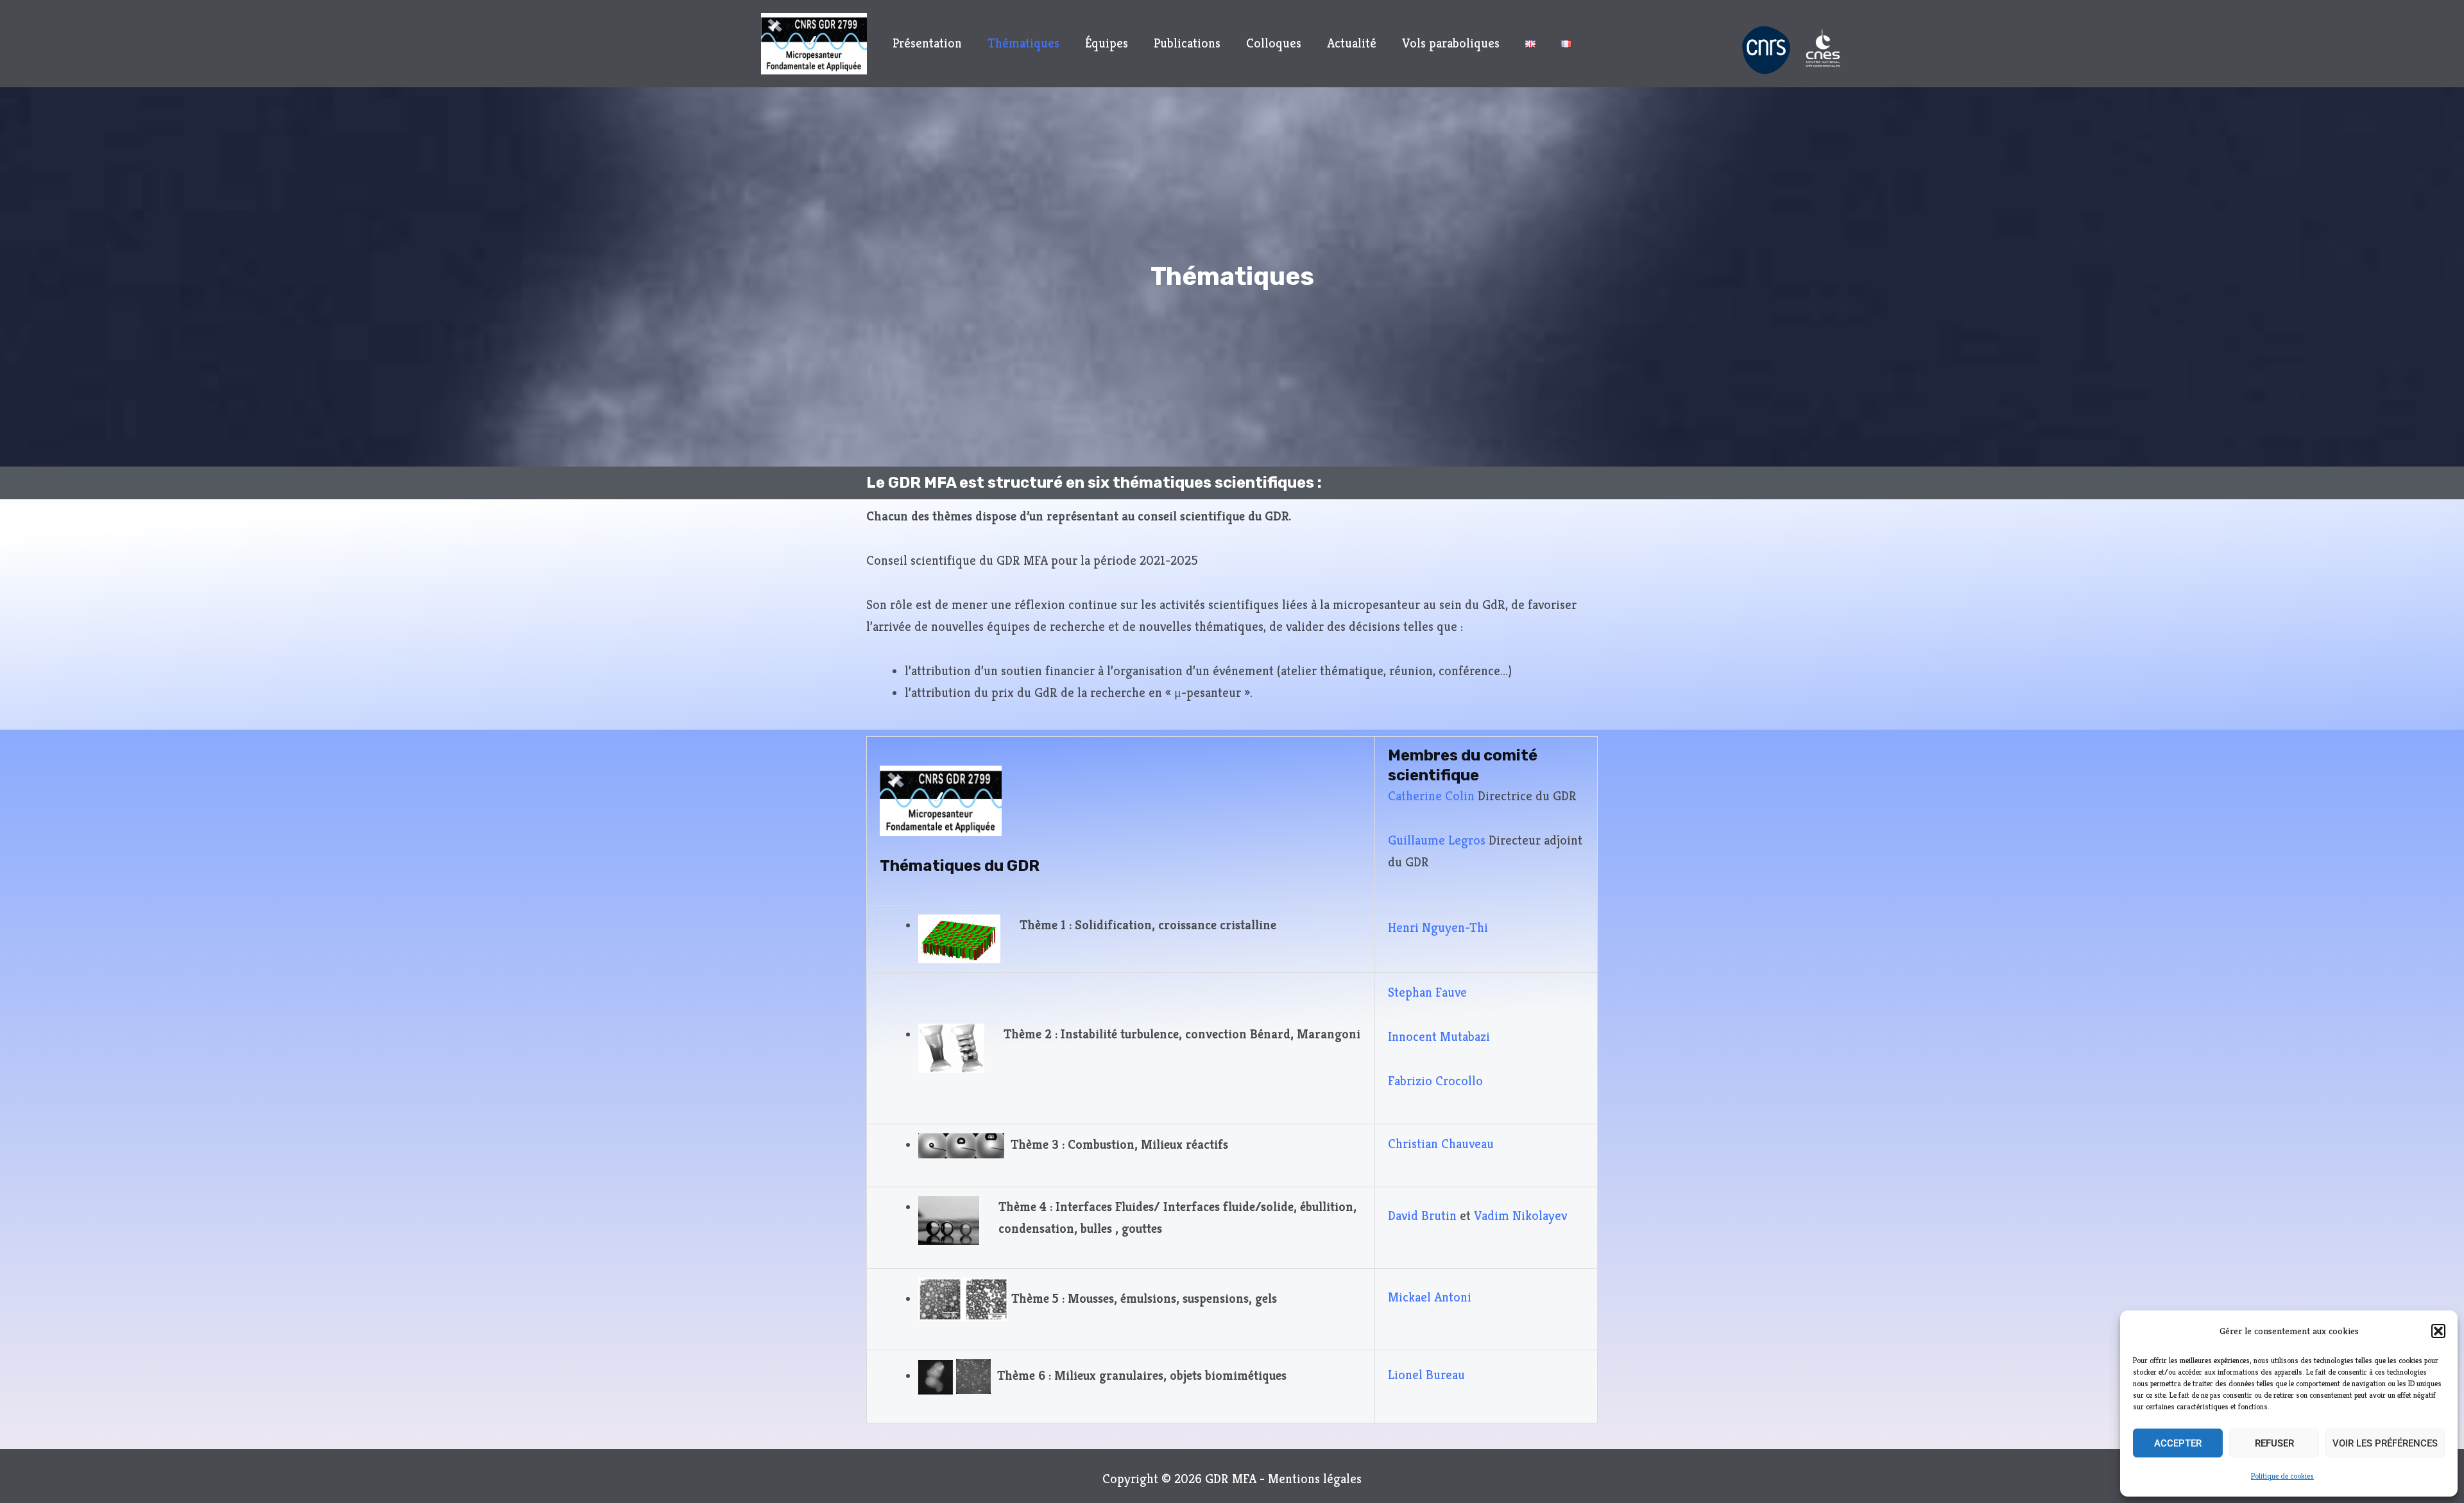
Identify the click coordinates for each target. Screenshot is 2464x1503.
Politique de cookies (2282, 1476)
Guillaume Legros (1437, 840)
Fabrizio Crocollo (1435, 1081)
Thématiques (1023, 43)
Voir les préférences (2385, 1443)
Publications (1187, 43)
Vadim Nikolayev (1520, 1216)
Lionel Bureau (1426, 1375)
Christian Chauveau (1441, 1144)
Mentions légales (1313, 1479)
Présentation (927, 43)
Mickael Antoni (1430, 1297)
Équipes (1107, 43)
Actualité (1352, 43)
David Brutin (1422, 1216)
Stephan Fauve (1427, 992)
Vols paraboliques (1451, 43)
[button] (2438, 1331)
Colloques (1274, 43)
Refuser (2274, 1443)
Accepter (2178, 1443)
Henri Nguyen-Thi (1438, 928)
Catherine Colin (1431, 796)
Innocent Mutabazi (1439, 1037)
